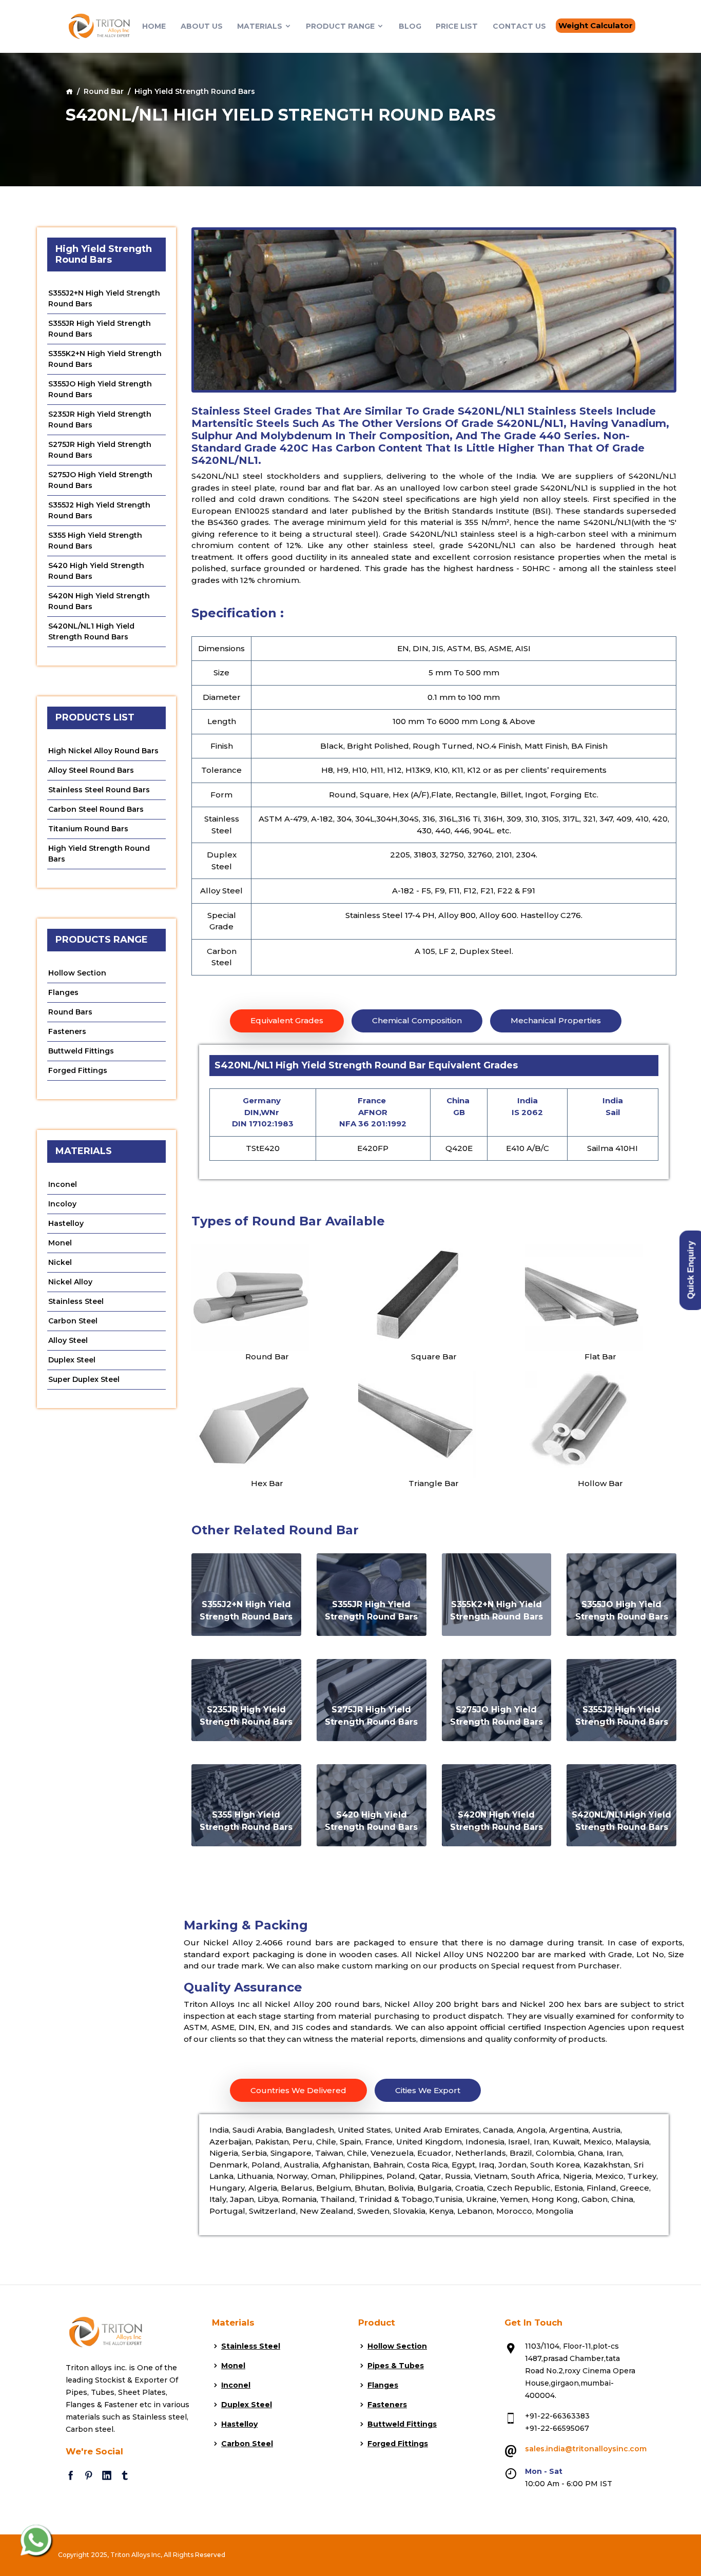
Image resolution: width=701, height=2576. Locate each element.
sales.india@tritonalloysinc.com (586, 2449)
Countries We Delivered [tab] (298, 2090)
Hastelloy (66, 1223)
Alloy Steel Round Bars (91, 770)
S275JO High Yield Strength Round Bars (100, 480)
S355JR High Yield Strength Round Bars (100, 329)
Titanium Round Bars (88, 829)
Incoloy (62, 1204)
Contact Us (519, 26)
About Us (202, 26)
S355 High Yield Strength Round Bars (95, 541)
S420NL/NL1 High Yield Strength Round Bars (91, 631)
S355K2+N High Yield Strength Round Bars (105, 359)
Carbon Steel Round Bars (96, 809)
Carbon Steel (73, 1321)
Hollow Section (77, 973)
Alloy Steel (68, 1340)
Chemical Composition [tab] (417, 1020)
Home (154, 26)
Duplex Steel (72, 1360)
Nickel (60, 1262)
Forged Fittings (78, 1070)
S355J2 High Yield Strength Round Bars (99, 510)
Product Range (341, 26)
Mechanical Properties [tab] (556, 1020)
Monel (60, 1243)
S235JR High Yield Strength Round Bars (100, 419)
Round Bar (104, 91)
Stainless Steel (76, 1301)
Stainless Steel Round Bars (99, 790)
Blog (410, 26)
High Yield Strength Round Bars (99, 854)
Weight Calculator (596, 25)
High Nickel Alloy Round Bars (103, 751)
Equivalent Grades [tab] (287, 1020)
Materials (261, 26)
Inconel (63, 1184)
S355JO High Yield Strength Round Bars (100, 389)
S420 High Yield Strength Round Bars (96, 571)
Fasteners (67, 1031)
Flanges (63, 992)
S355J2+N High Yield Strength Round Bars (104, 298)
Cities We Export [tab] (428, 2090)
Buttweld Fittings (81, 1051)
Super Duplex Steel (84, 1379)
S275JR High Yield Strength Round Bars (100, 450)
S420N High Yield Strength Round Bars (99, 601)
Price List (457, 26)
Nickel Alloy (70, 1282)
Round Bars (70, 1012)
